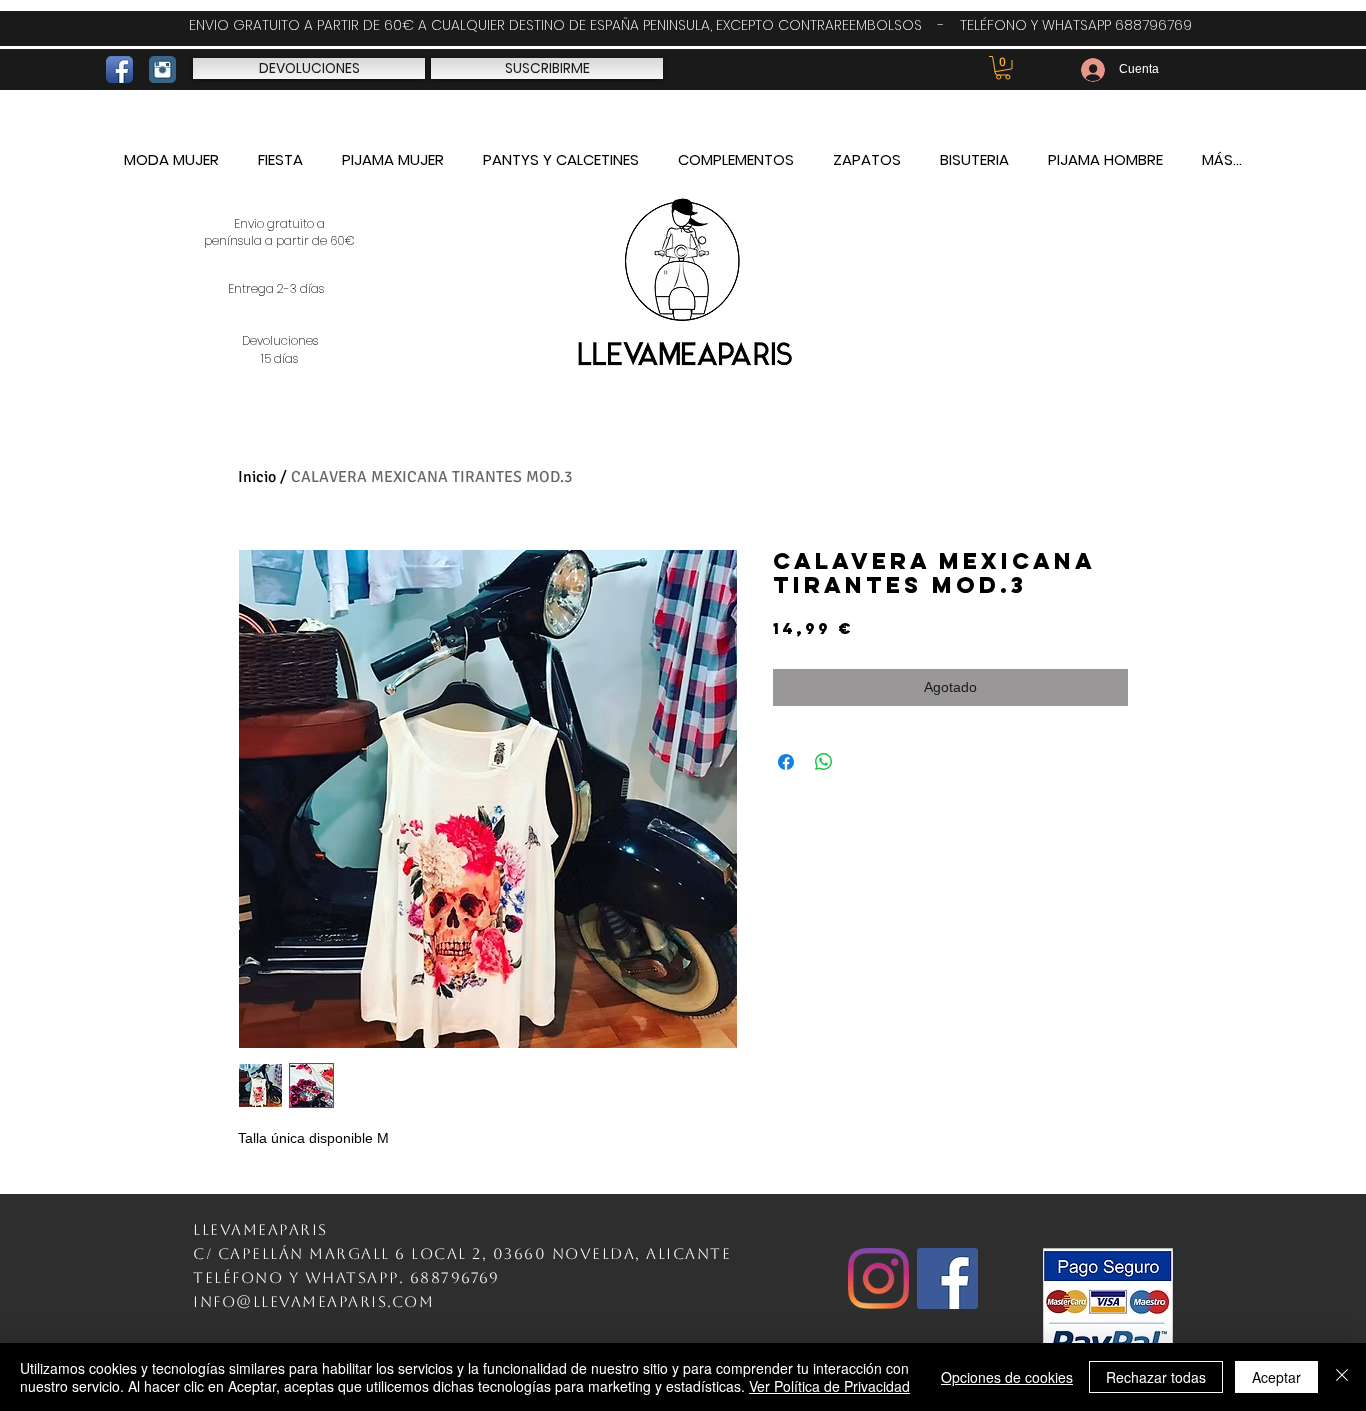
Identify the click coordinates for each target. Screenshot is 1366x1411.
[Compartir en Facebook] (786, 762)
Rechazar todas (1156, 1377)
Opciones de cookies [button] (1007, 1377)
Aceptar (1276, 1377)
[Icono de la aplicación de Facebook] (119, 69)
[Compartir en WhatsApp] (824, 762)
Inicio (257, 477)
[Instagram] (878, 1278)
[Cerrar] (1342, 1377)
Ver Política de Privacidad (829, 1386)
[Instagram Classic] (162, 69)
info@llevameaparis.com (313, 1301)
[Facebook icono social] (947, 1278)
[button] (1003, 68)
